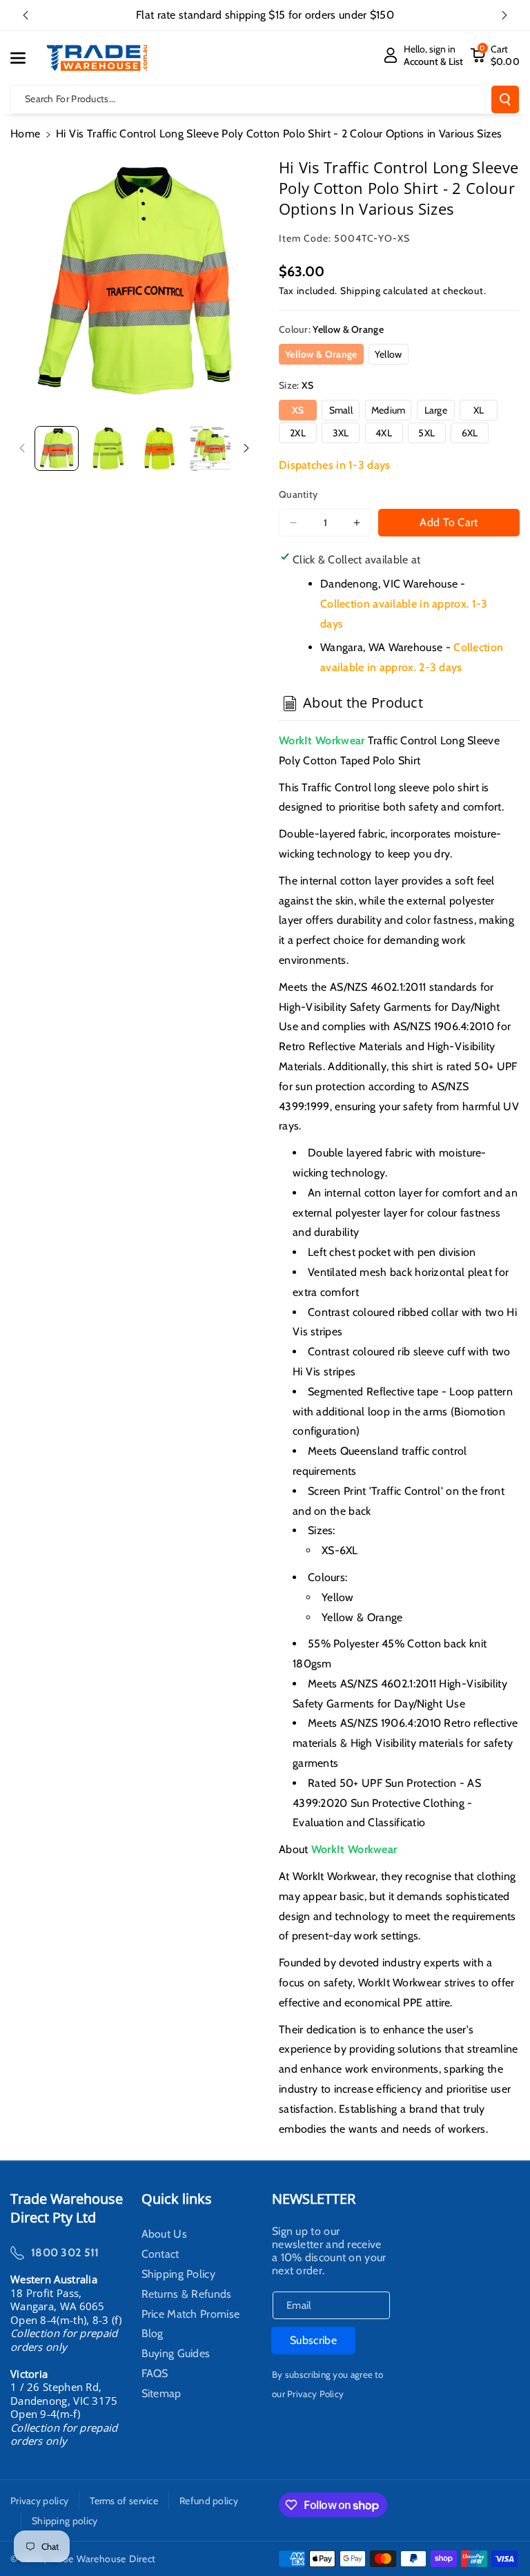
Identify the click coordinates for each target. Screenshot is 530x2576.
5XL (426, 433)
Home (25, 134)
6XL (470, 433)
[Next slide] (504, 15)
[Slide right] (246, 448)
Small (341, 410)
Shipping (361, 291)
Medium (389, 410)
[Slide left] (22, 448)
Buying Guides (176, 2354)
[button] (26, 58)
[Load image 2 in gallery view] (108, 448)
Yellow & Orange (321, 354)
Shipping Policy (179, 2274)
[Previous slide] (26, 15)
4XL (384, 433)
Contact (160, 2254)
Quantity (298, 494)
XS (298, 410)
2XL (298, 433)
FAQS (155, 2374)
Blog (153, 2334)
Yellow (389, 354)
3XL (341, 433)
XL (479, 410)
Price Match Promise (191, 2314)
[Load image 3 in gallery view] (159, 448)
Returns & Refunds (187, 2294)
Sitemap (161, 2394)
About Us (164, 2236)
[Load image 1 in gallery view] (57, 448)
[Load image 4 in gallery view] (210, 448)
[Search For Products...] (505, 99)
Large (436, 410)
